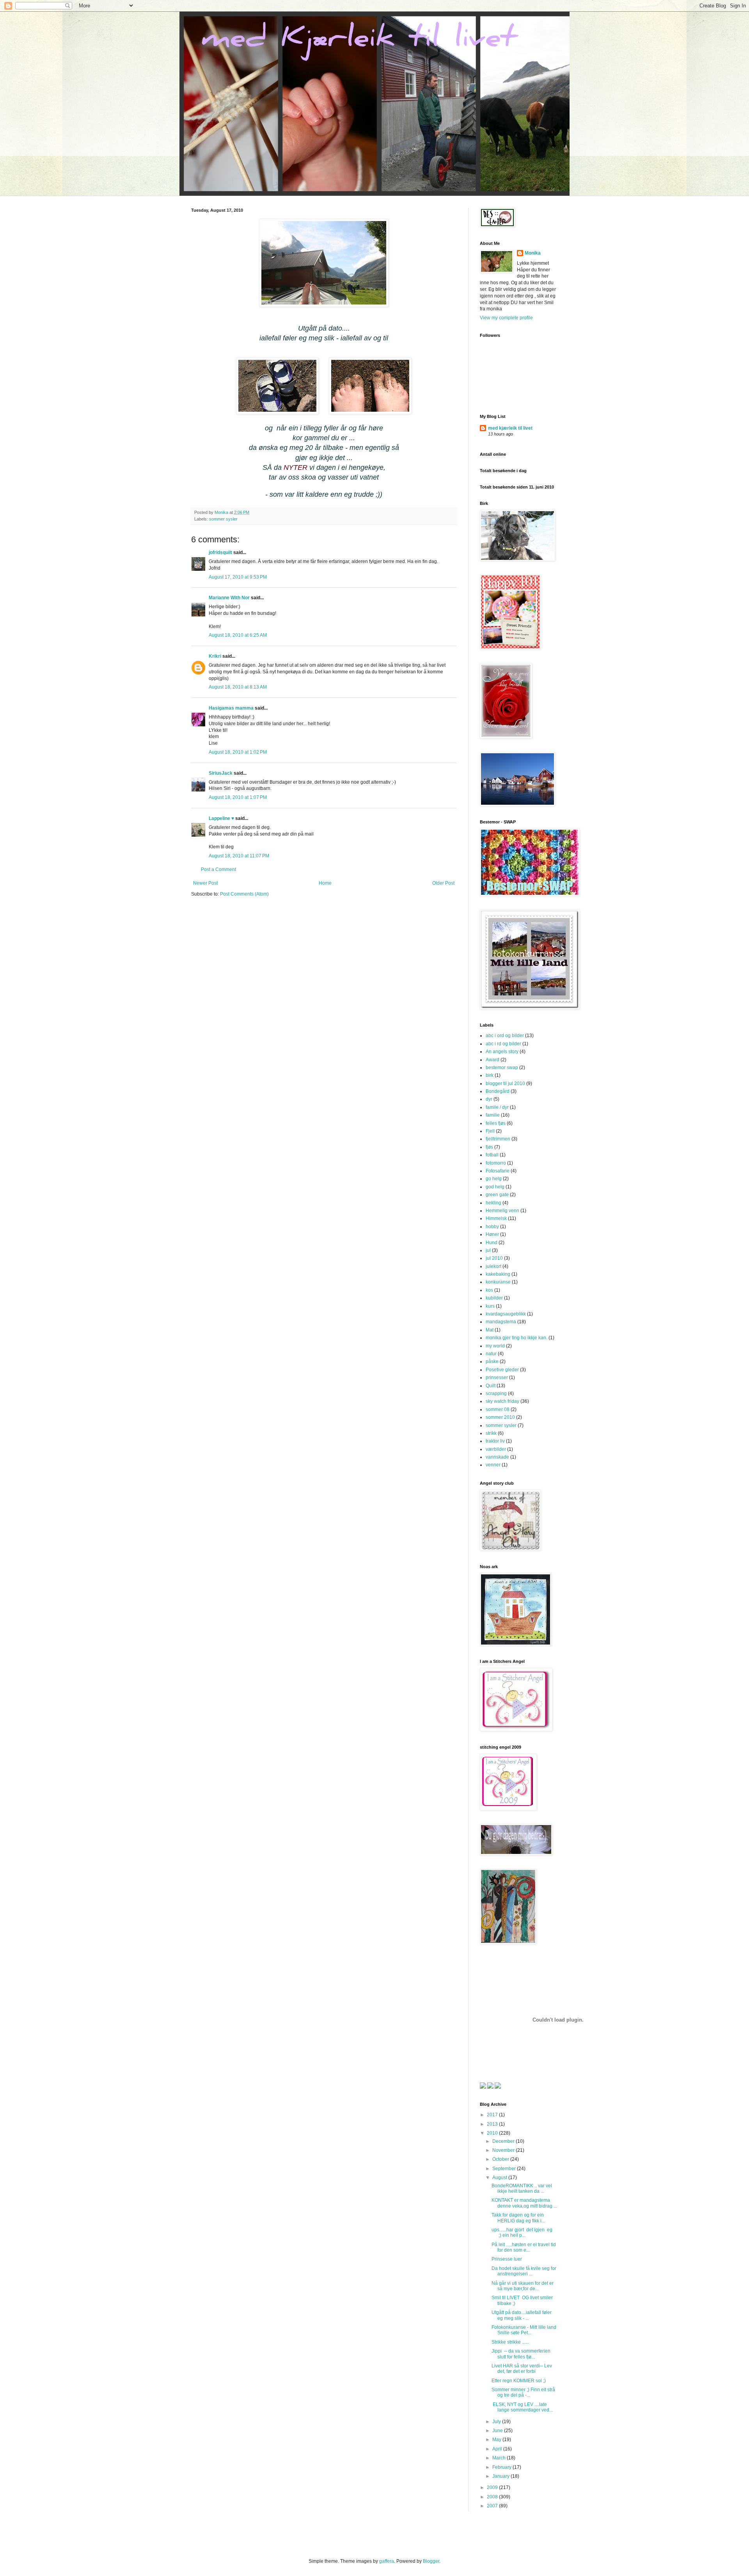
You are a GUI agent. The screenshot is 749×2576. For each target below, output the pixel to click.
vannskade (497, 1457)
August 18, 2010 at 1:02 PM (238, 752)
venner (493, 1465)
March (500, 2458)
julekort (493, 1266)
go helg (494, 1179)
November (504, 2150)
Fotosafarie (498, 1171)
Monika (533, 253)
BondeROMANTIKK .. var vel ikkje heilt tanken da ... (522, 2188)
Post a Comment (218, 869)
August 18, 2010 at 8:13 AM (238, 687)
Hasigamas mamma (231, 708)
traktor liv (495, 1441)
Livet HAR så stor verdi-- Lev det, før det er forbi (522, 2369)
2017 (493, 2115)
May (497, 2440)
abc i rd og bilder (503, 1044)
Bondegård (498, 1091)
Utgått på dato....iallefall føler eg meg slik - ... (522, 2315)
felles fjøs (496, 1123)
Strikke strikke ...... (510, 2342)
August (500, 2178)
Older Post (443, 883)
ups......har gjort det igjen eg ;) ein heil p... (523, 2233)
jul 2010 (494, 1258)
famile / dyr (497, 1107)
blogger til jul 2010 (505, 1084)
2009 (493, 2487)
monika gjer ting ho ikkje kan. (516, 1338)
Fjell (490, 1131)
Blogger (431, 2561)
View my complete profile (506, 318)
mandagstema (501, 1322)
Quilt (491, 1386)
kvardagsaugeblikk (506, 1314)
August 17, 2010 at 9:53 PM (238, 577)
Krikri (215, 656)
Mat (490, 1330)
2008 (493, 2497)
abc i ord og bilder (505, 1036)
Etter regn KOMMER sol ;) (519, 2381)
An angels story (502, 1052)
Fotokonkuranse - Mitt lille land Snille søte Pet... (524, 2330)
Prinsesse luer (507, 2259)
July (497, 2422)
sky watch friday (502, 1401)
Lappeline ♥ (221, 818)
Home (325, 883)
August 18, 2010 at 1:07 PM (238, 797)
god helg (495, 1187)
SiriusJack (221, 773)
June (498, 2431)
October (501, 2159)
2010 (493, 2133)
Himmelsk (496, 1218)
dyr (489, 1099)
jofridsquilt (220, 552)
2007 (493, 2506)
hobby (492, 1227)
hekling (493, 1203)
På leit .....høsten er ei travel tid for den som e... (524, 2247)
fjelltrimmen (498, 1139)
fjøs (489, 1147)
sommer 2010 (500, 1417)
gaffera (387, 2561)
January (501, 2476)
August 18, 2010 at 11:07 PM (239, 856)
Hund (492, 1243)
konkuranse (498, 1282)
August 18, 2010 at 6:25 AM (238, 635)
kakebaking (498, 1274)
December (504, 2141)
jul (488, 1250)
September (505, 2169)
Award (493, 1060)
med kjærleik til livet (510, 428)
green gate (497, 1195)
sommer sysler (223, 519)
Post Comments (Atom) (244, 894)
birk (490, 1075)
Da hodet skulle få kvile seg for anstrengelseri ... (524, 2271)
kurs (490, 1306)
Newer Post (205, 883)
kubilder (494, 1298)
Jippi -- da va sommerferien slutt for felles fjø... (521, 2354)
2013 (493, 2124)
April (498, 2449)
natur (491, 1354)
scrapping (496, 1393)
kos (489, 1290)
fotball (492, 1155)
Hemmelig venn (502, 1211)
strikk (491, 1433)
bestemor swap (502, 1068)
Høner (492, 1234)
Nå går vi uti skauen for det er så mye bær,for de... (523, 2286)
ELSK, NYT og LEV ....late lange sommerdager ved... (522, 2407)
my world (495, 1346)
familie (493, 1115)
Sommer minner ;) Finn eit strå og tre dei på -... (523, 2392)
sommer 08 (498, 1409)
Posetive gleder (502, 1370)
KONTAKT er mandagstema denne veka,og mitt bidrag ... (524, 2203)
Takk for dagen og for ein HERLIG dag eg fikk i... (518, 2218)
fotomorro (496, 1163)
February (502, 2467)
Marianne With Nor (229, 598)
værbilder (496, 1449)
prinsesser (497, 1377)
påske (492, 1361)
